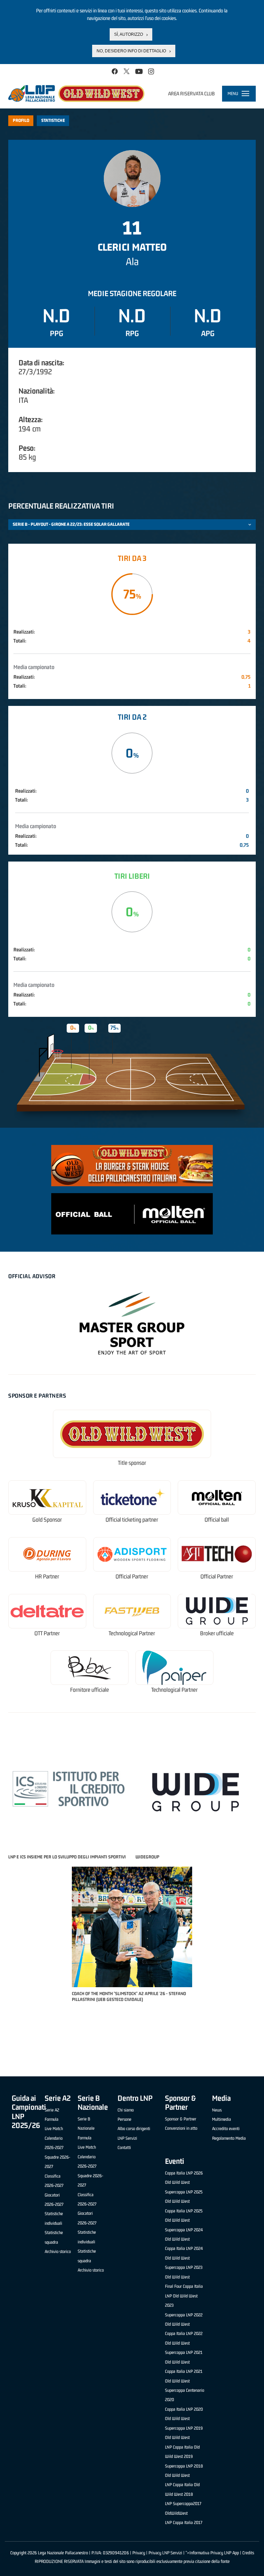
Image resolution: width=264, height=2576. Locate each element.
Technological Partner (132, 1633)
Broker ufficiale (217, 1633)
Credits (248, 2553)
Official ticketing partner (132, 1520)
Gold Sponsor (47, 1520)
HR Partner (47, 1577)
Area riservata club (191, 93)
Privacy (139, 2553)
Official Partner (132, 1577)
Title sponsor (132, 1463)
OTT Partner (47, 1633)
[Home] (76, 93)
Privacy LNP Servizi (165, 2553)
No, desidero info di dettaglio (131, 51)
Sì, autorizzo (129, 34)
